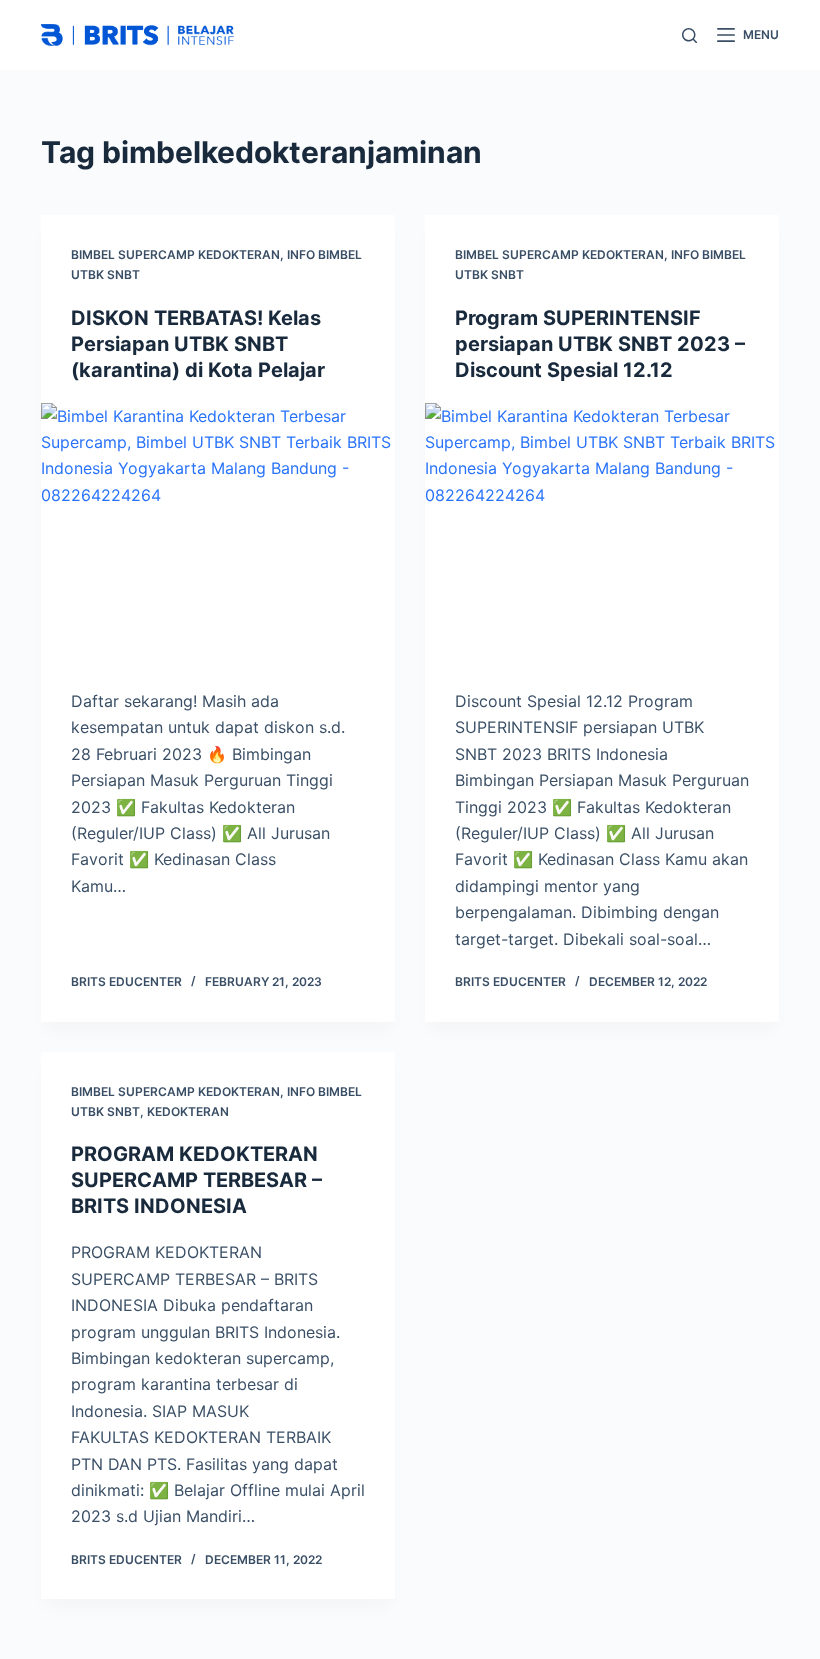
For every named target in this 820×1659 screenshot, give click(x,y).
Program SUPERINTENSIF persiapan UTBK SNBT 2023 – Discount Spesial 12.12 (600, 344)
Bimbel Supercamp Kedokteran (175, 254)
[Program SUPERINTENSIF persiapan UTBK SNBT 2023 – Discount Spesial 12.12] (602, 536)
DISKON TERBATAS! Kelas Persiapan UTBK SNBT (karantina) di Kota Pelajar (198, 344)
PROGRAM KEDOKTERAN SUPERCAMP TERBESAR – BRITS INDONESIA (196, 1180)
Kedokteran (188, 1111)
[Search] (689, 35)
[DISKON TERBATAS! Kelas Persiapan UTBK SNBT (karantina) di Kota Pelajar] (218, 536)
